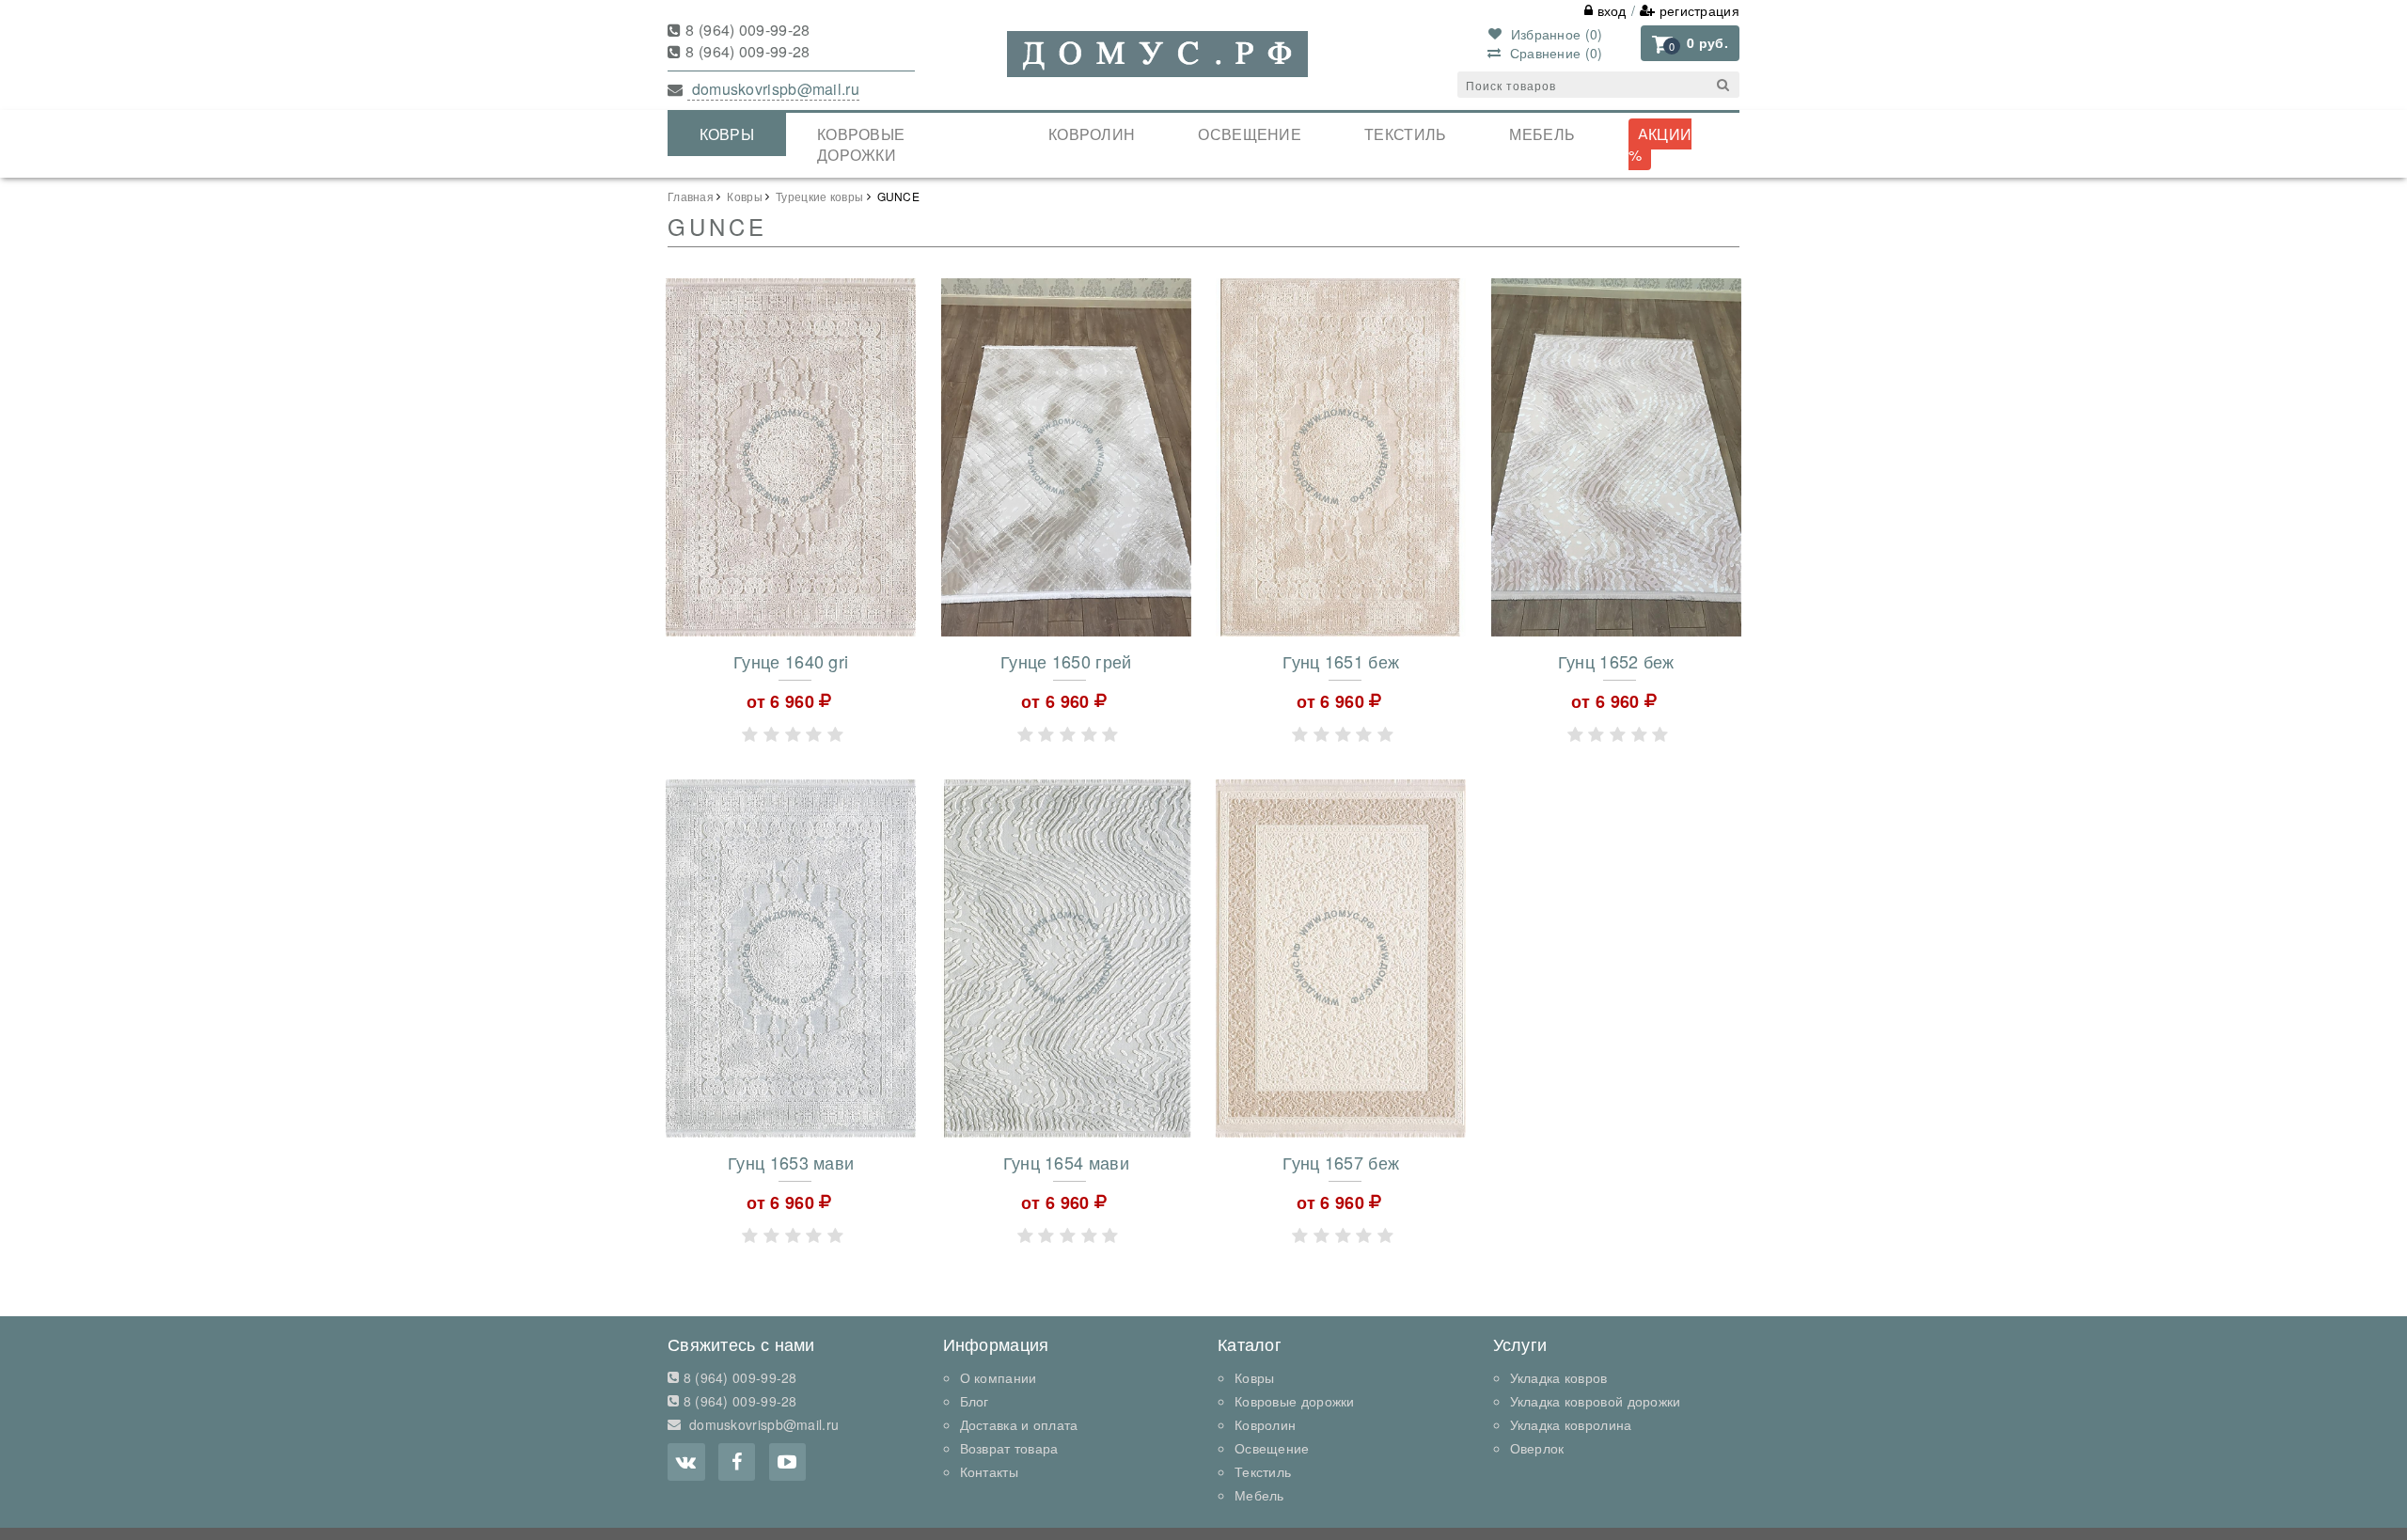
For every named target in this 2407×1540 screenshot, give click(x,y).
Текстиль (1405, 134)
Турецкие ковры (819, 196)
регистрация (1697, 10)
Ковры (727, 134)
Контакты (989, 1471)
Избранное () (1554, 34)
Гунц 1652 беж (1616, 661)
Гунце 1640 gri (791, 661)
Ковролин (1092, 134)
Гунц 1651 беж (1341, 661)
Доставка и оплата (1019, 1424)
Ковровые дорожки (861, 145)
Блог (975, 1401)
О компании (999, 1377)
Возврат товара (1009, 1448)
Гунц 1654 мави (1066, 1162)
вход (1610, 10)
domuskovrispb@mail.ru (773, 89)
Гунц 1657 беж (1341, 1162)
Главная (691, 196)
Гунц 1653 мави (791, 1162)
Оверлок (1537, 1448)
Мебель (1542, 134)
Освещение (1250, 134)
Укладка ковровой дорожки (1596, 1401)
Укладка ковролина (1571, 1424)
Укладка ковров (1559, 1377)
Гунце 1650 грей (1066, 661)
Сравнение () (1554, 53)
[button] (1690, 43)
